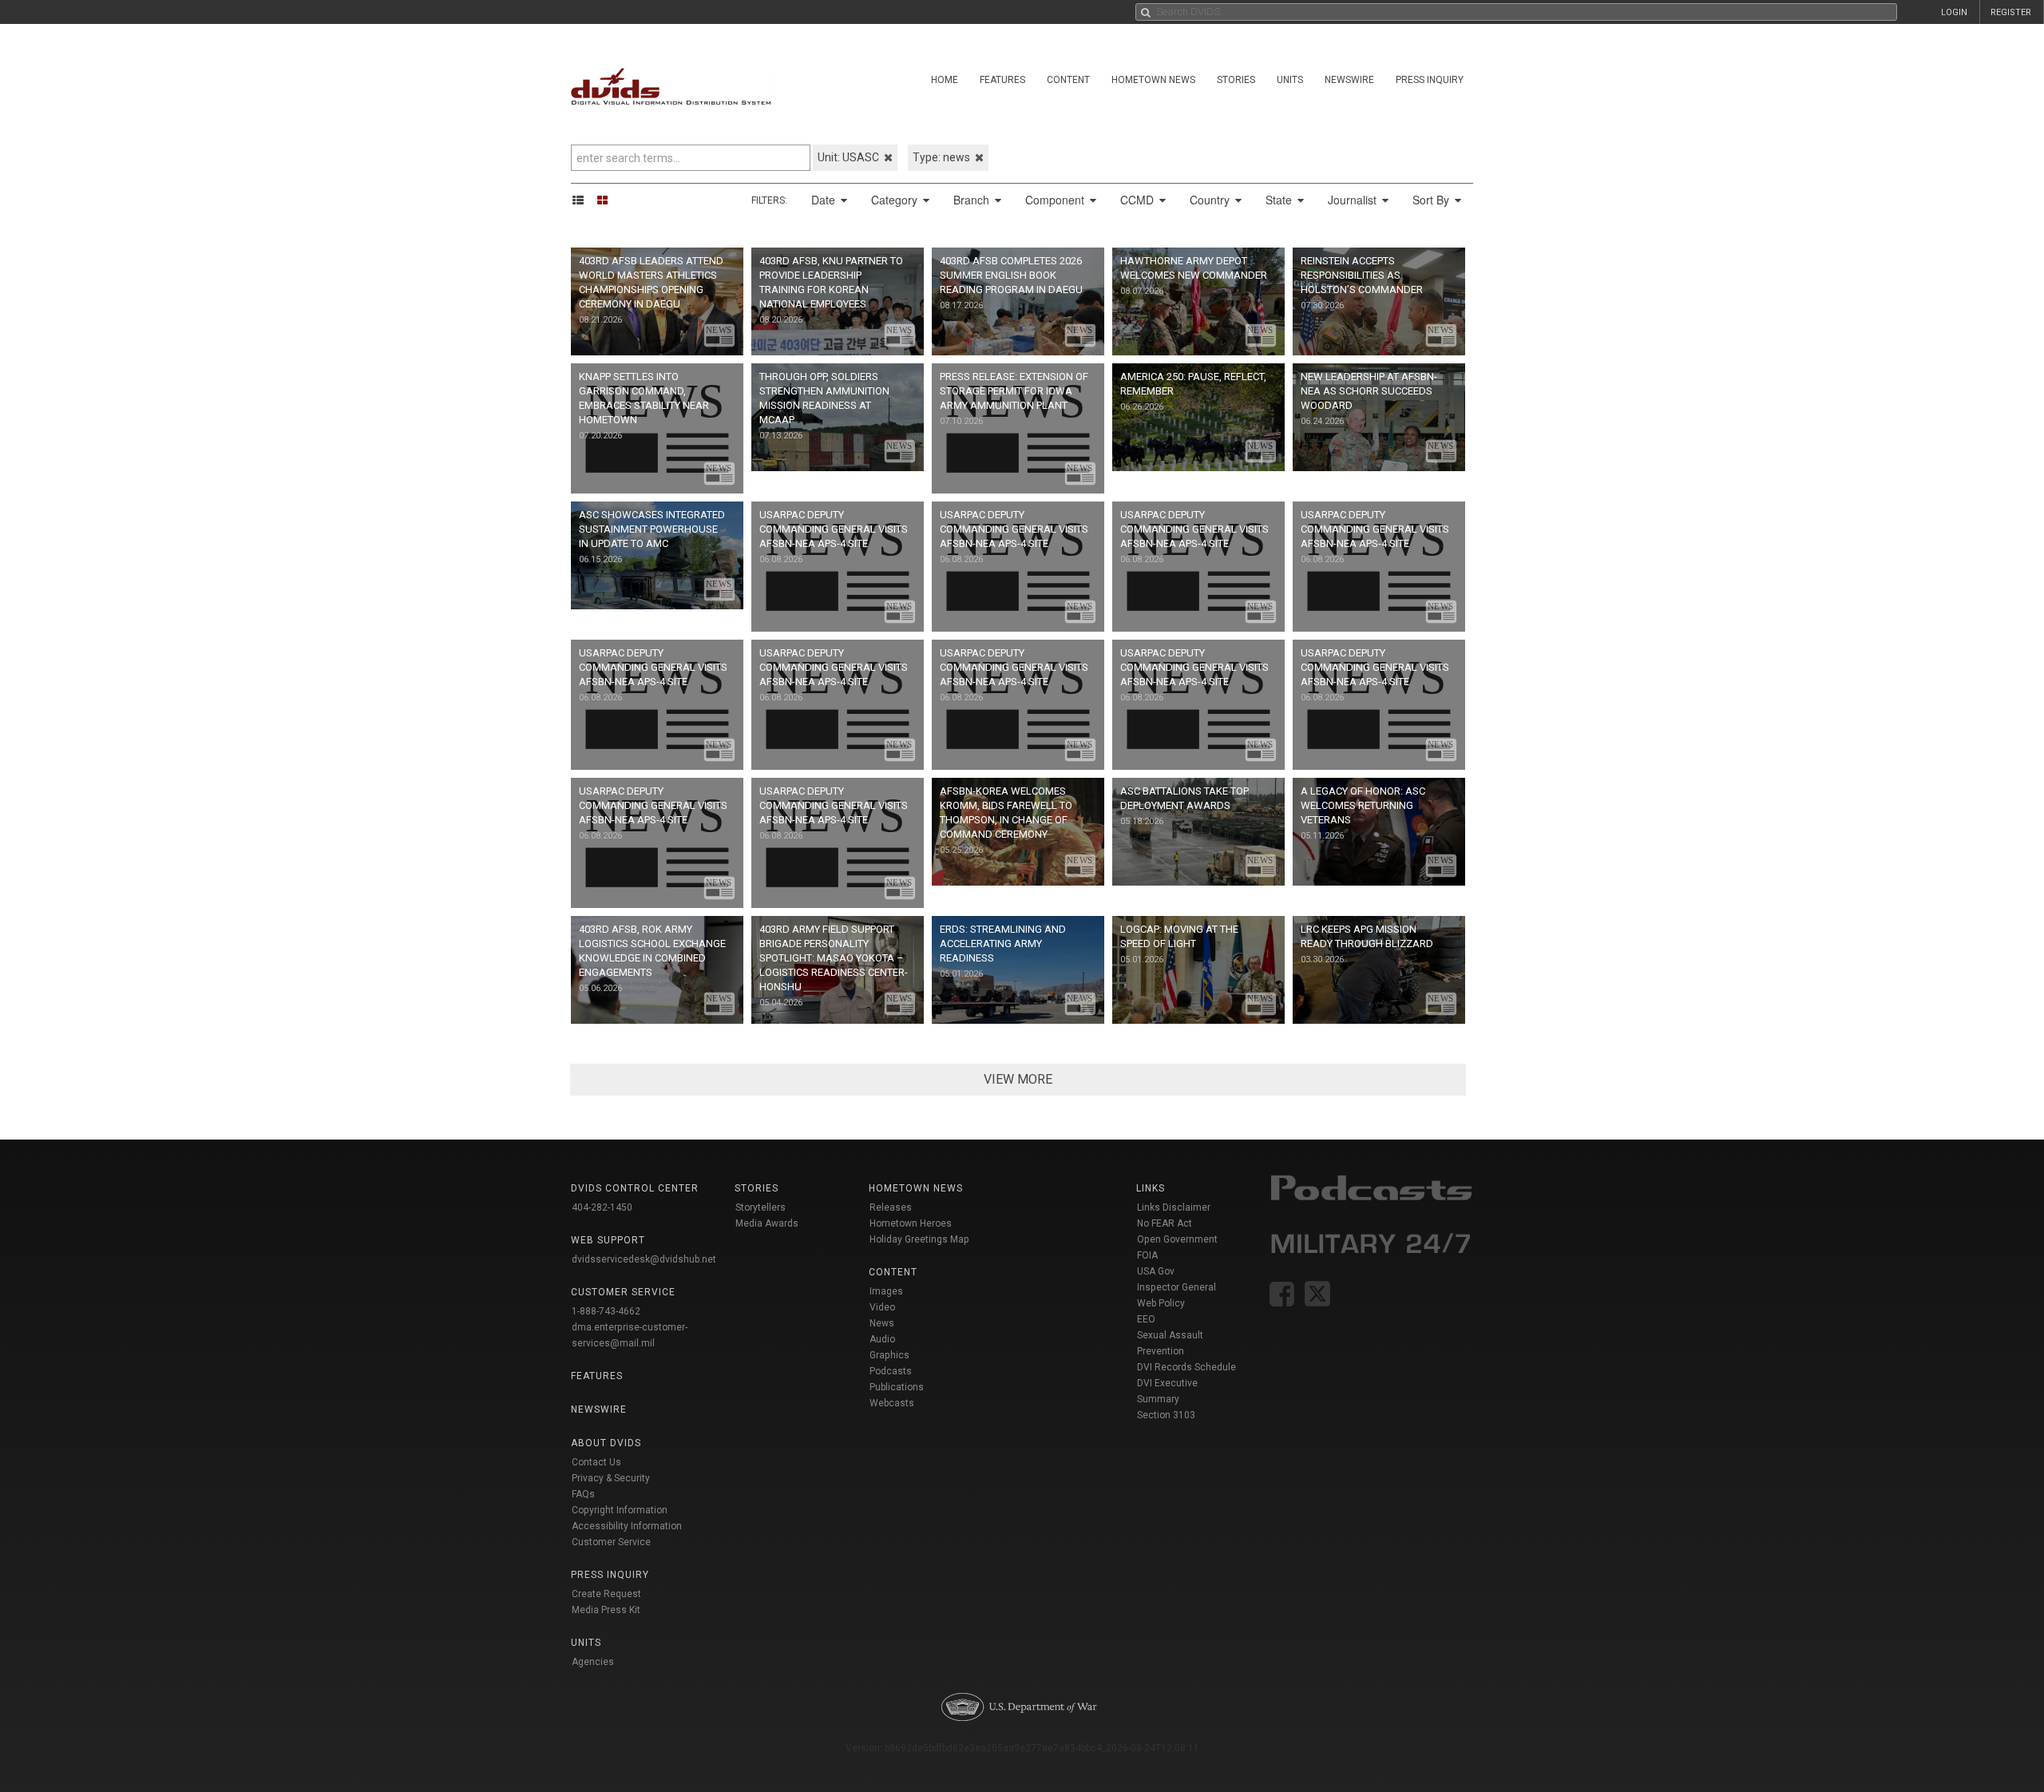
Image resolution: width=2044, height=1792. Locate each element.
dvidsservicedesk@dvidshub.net (644, 1259)
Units (1290, 80)
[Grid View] (608, 200)
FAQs (583, 1494)
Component (1056, 200)
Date (825, 200)
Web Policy (1161, 1303)
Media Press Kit (606, 1610)
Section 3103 (1166, 1415)
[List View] (583, 200)
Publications (897, 1387)
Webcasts (892, 1403)
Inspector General (1176, 1287)
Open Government (1177, 1239)
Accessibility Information (627, 1526)
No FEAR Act (1165, 1223)
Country (1211, 200)
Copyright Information (620, 1510)
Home (945, 80)
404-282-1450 (602, 1207)
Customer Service (611, 1542)
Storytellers (761, 1207)
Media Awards (767, 1223)
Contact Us (596, 1462)
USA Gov (1156, 1271)
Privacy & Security (611, 1478)
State (1280, 200)
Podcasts (891, 1371)
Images (886, 1291)
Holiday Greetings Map (919, 1239)
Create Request (606, 1594)
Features (1002, 80)
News (882, 1323)
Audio (882, 1339)
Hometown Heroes (911, 1223)
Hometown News (1153, 80)
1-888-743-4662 (606, 1311)
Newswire (1349, 80)
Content (1068, 80)
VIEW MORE (1018, 1079)
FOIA (1147, 1255)
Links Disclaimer (1174, 1207)
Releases (891, 1207)
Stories (1236, 80)
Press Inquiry (1430, 80)
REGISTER (2011, 12)
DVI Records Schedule (1186, 1367)
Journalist (1354, 200)
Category (896, 200)
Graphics (889, 1355)
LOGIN (1954, 12)
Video (882, 1307)
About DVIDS (606, 1443)
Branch (973, 200)
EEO (1146, 1319)
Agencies (593, 1662)
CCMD (1139, 200)
